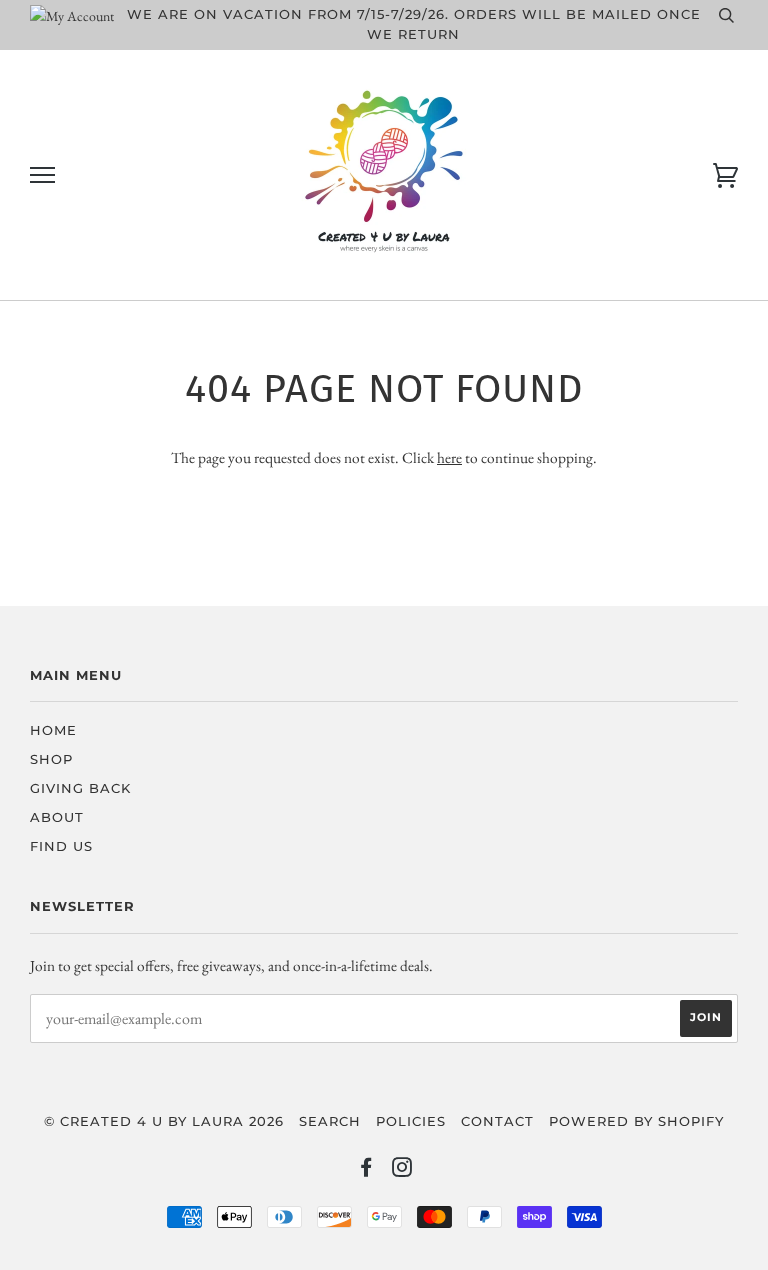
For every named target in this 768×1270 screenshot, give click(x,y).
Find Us (61, 846)
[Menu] (42, 175)
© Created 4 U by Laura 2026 (164, 1121)
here (449, 457)
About (57, 817)
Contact (497, 1121)
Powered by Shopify (636, 1121)
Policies (411, 1121)
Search (330, 1121)
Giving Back (80, 788)
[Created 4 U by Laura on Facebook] (366, 1170)
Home (53, 730)
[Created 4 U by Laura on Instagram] (402, 1170)
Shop (51, 759)
